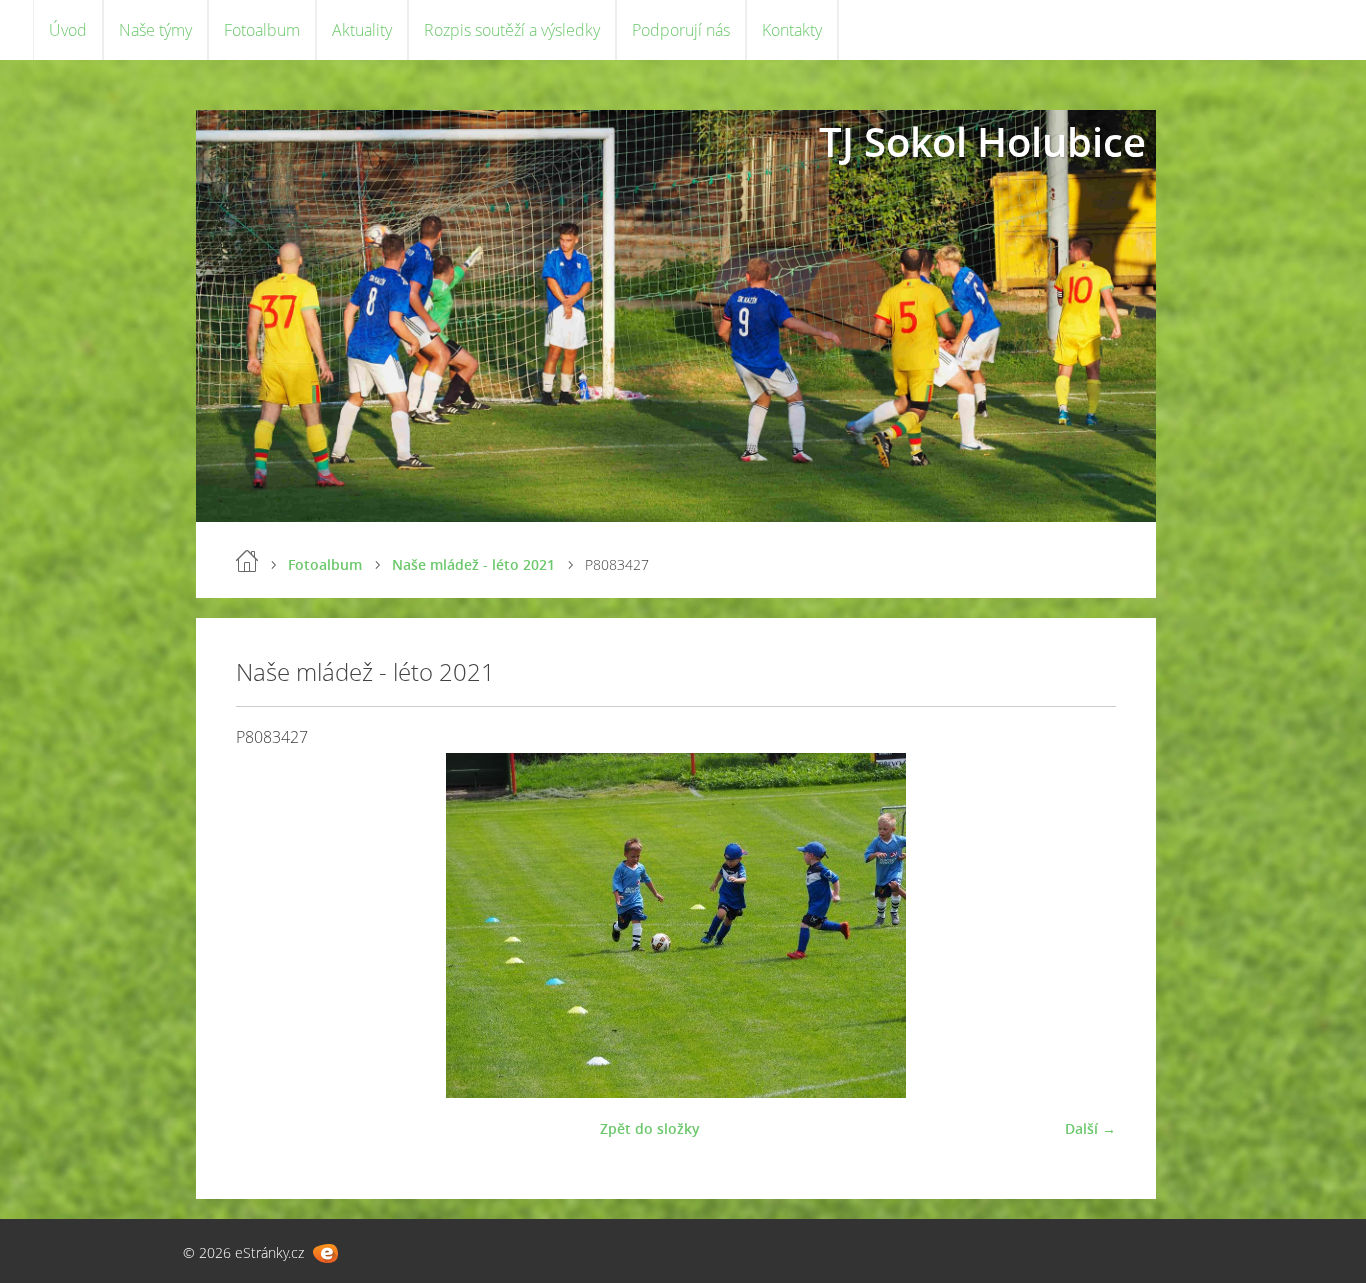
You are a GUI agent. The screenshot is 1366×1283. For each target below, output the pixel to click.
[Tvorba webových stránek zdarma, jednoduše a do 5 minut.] (325, 1253)
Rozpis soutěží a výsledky (512, 30)
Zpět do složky (650, 1128)
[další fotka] (1083, 925)
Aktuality (362, 30)
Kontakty (792, 30)
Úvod (68, 30)
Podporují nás (681, 30)
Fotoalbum (262, 30)
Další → (1090, 1128)
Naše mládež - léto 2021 (473, 564)
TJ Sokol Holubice (982, 141)
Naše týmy (155, 30)
